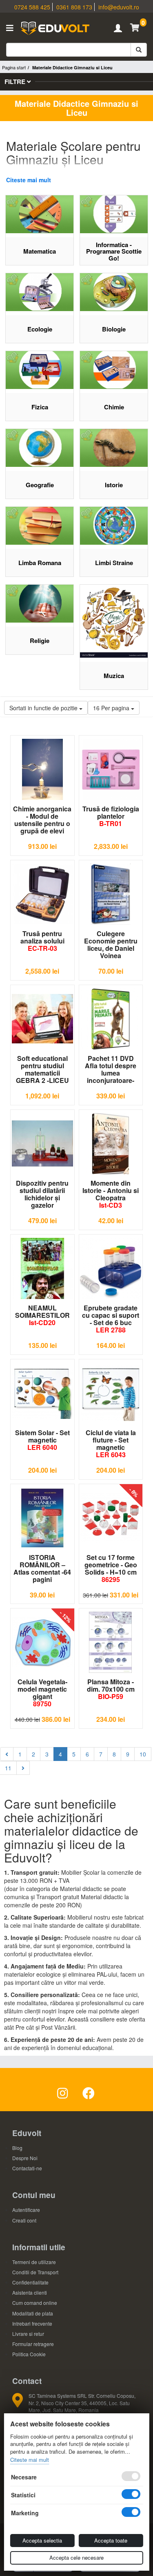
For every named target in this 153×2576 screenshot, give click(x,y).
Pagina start (14, 67)
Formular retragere (33, 2344)
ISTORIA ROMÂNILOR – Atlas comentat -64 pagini (42, 1569)
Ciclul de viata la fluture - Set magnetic (111, 1444)
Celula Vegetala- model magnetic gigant (42, 1693)
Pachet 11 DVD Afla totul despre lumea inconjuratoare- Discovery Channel (111, 1069)
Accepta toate (111, 2540)
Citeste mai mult (29, 180)
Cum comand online (35, 2303)
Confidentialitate (30, 2282)
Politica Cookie (29, 2354)
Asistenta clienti (30, 2292)
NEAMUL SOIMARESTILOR (42, 1315)
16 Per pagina (112, 708)
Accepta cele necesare (76, 2557)
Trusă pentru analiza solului (42, 941)
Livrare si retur (28, 2334)
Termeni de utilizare (34, 2262)
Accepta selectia (42, 2540)
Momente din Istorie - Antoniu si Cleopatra (111, 1194)
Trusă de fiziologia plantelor (111, 816)
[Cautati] (139, 50)
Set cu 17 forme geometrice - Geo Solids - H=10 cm (111, 1568)
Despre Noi (25, 2158)
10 (143, 1754)
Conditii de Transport (35, 2272)
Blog (17, 2148)
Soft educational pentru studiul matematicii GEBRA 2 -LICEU (42, 1069)
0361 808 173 (74, 7)
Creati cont (24, 2220)
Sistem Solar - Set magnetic (42, 1440)
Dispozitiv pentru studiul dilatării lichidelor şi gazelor (42, 1194)
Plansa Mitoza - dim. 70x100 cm (111, 1689)
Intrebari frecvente (32, 2323)
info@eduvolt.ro (119, 7)
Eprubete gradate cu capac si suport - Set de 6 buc (111, 1319)
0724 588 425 (32, 7)
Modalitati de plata (33, 2313)
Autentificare (26, 2210)
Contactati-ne (27, 2168)
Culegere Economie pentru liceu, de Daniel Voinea (111, 945)
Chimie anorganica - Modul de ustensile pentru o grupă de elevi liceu (42, 820)
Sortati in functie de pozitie (44, 708)
